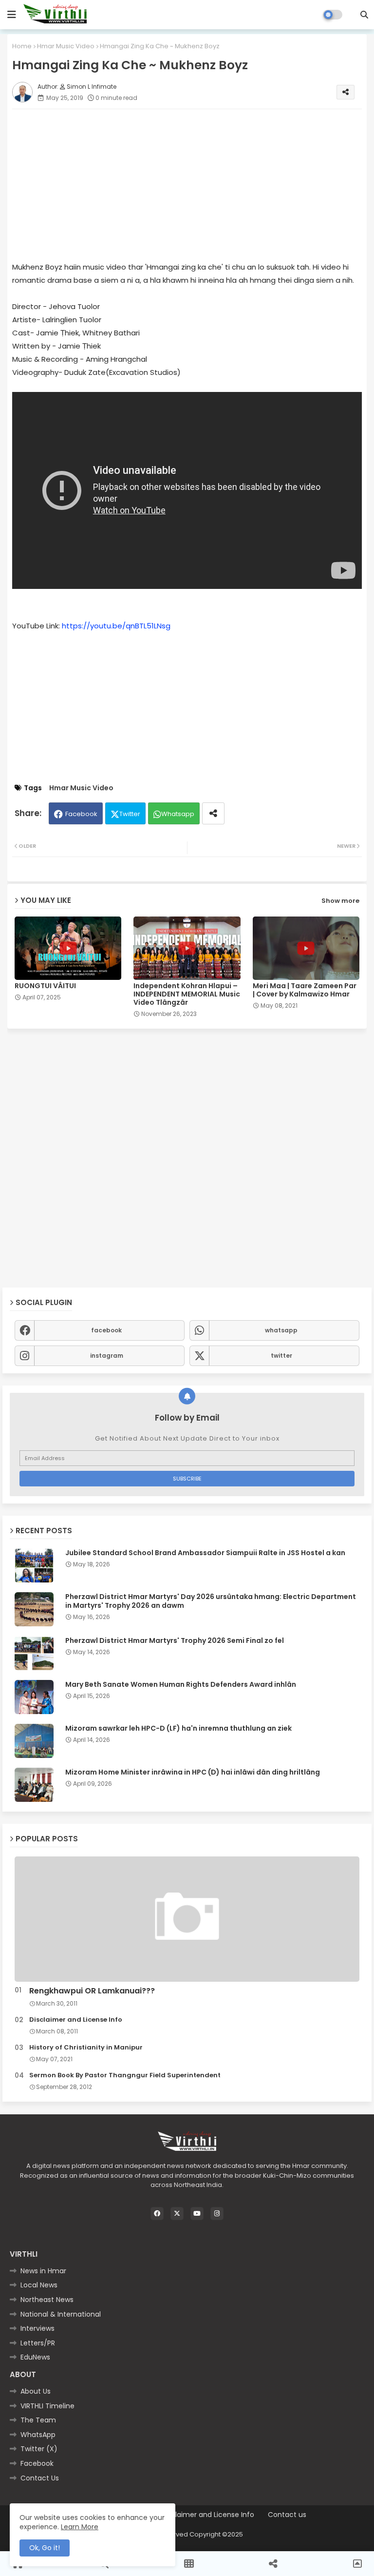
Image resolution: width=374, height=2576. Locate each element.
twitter (281, 1356)
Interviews (37, 2328)
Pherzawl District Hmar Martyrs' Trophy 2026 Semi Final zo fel (175, 1640)
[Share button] (213, 813)
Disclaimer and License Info (76, 2020)
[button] (364, 15)
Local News (39, 2285)
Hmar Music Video (66, 46)
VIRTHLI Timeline (47, 2406)
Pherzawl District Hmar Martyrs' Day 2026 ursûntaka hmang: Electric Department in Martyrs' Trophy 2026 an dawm (211, 1601)
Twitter (130, 814)
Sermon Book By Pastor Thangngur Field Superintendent (125, 2075)
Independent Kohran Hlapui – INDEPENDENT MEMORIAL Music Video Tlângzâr (187, 994)
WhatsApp (38, 2435)
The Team (38, 2420)
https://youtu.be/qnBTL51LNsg (116, 626)
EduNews (35, 2357)
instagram (107, 1356)
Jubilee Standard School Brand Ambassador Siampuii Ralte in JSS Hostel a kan (205, 1553)
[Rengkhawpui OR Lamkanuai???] (187, 1919)
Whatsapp (178, 814)
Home (22, 46)
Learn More (80, 2527)
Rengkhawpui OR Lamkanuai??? (92, 1991)
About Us (36, 2391)
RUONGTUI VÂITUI (45, 986)
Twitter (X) (39, 2449)
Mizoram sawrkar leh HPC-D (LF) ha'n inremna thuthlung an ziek (178, 1728)
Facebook (81, 814)
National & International (61, 2314)
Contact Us (40, 2478)
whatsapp (281, 1330)
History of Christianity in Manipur (86, 2048)
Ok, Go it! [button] (45, 2548)
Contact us (287, 2515)
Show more (340, 901)
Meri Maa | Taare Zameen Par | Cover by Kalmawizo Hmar (305, 990)
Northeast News (47, 2300)
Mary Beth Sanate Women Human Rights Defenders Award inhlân (181, 1684)
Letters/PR (38, 2343)
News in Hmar (43, 2271)
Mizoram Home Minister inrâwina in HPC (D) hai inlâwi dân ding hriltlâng (193, 1772)
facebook (106, 1330)
